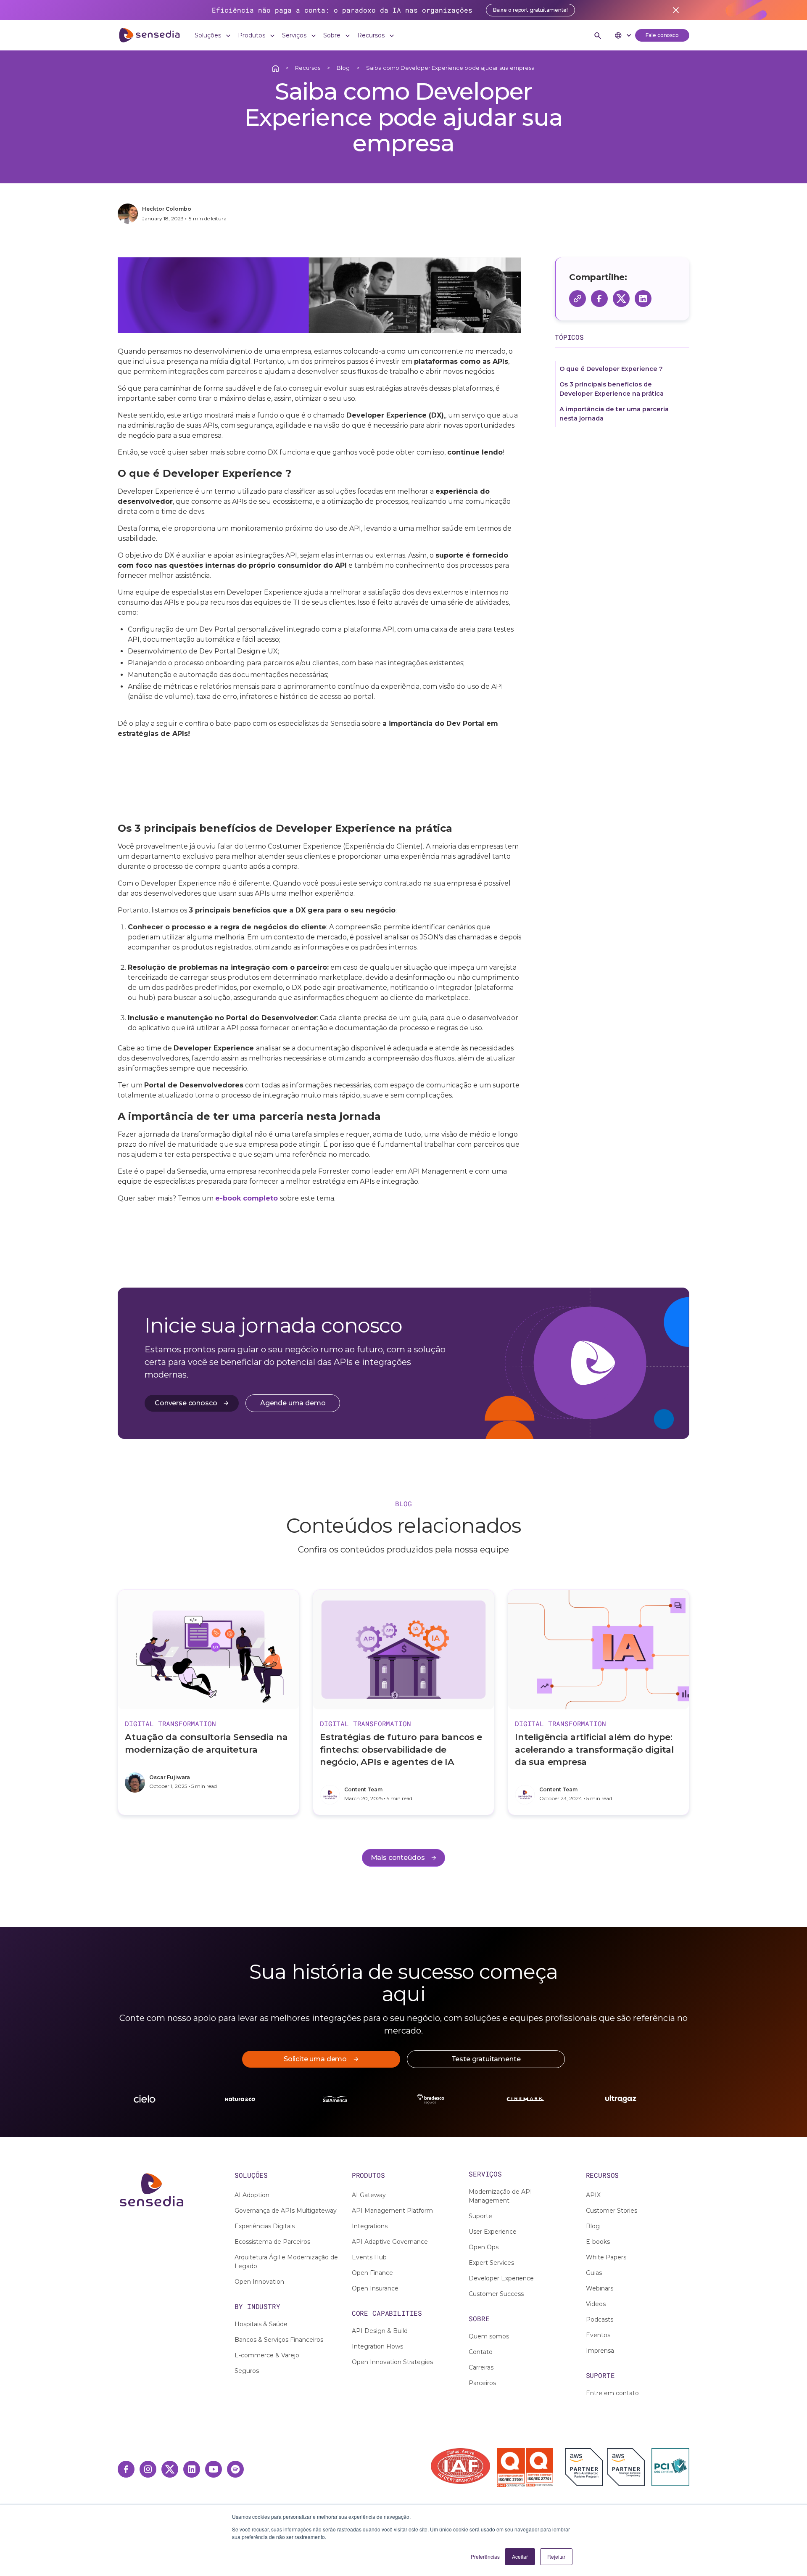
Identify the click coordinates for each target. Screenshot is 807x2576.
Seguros (247, 2371)
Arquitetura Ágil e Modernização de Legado (286, 2262)
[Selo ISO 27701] (539, 2467)
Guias (594, 2273)
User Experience (493, 2232)
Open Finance (372, 2273)
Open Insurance (375, 2288)
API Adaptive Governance (390, 2242)
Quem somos (489, 2336)
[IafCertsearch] (460, 2466)
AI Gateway (369, 2195)
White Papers (606, 2257)
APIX (593, 2195)
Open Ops (484, 2247)
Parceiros (482, 2383)
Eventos (598, 2335)
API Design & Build (380, 2331)
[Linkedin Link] (192, 2469)
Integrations (370, 2226)
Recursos (308, 68)
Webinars (600, 2288)
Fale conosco (662, 35)
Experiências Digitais (265, 2226)
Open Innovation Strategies (392, 2362)
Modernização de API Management (500, 2196)
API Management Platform (392, 2211)
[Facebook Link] (126, 2469)
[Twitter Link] (170, 2469)
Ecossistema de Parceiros (272, 2242)
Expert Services (491, 2263)
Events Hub (369, 2257)
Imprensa (600, 2351)
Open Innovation (259, 2282)
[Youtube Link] (214, 2469)
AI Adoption (252, 2195)
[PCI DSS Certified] (670, 2467)
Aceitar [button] (520, 2556)
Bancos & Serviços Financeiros (279, 2340)
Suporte (480, 2216)
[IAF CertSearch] (460, 2465)
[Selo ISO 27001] (511, 2468)
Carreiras (481, 2367)
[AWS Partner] (586, 2467)
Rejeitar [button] (556, 2556)
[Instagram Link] (148, 2469)
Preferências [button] (485, 2556)
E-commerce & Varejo (267, 2355)
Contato (481, 2352)
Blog (343, 68)
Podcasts (600, 2319)
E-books (598, 2242)
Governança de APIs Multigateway (286, 2211)
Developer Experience (501, 2278)
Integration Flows (377, 2346)
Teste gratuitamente (486, 2059)
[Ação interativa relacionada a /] (276, 68)
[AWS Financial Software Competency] (626, 2467)
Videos (596, 2304)
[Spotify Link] (235, 2469)
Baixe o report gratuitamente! (531, 10)
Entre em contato (612, 2393)
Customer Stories (612, 2211)
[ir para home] (149, 35)
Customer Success (496, 2294)
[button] (213, 36)
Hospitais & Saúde (261, 2324)
